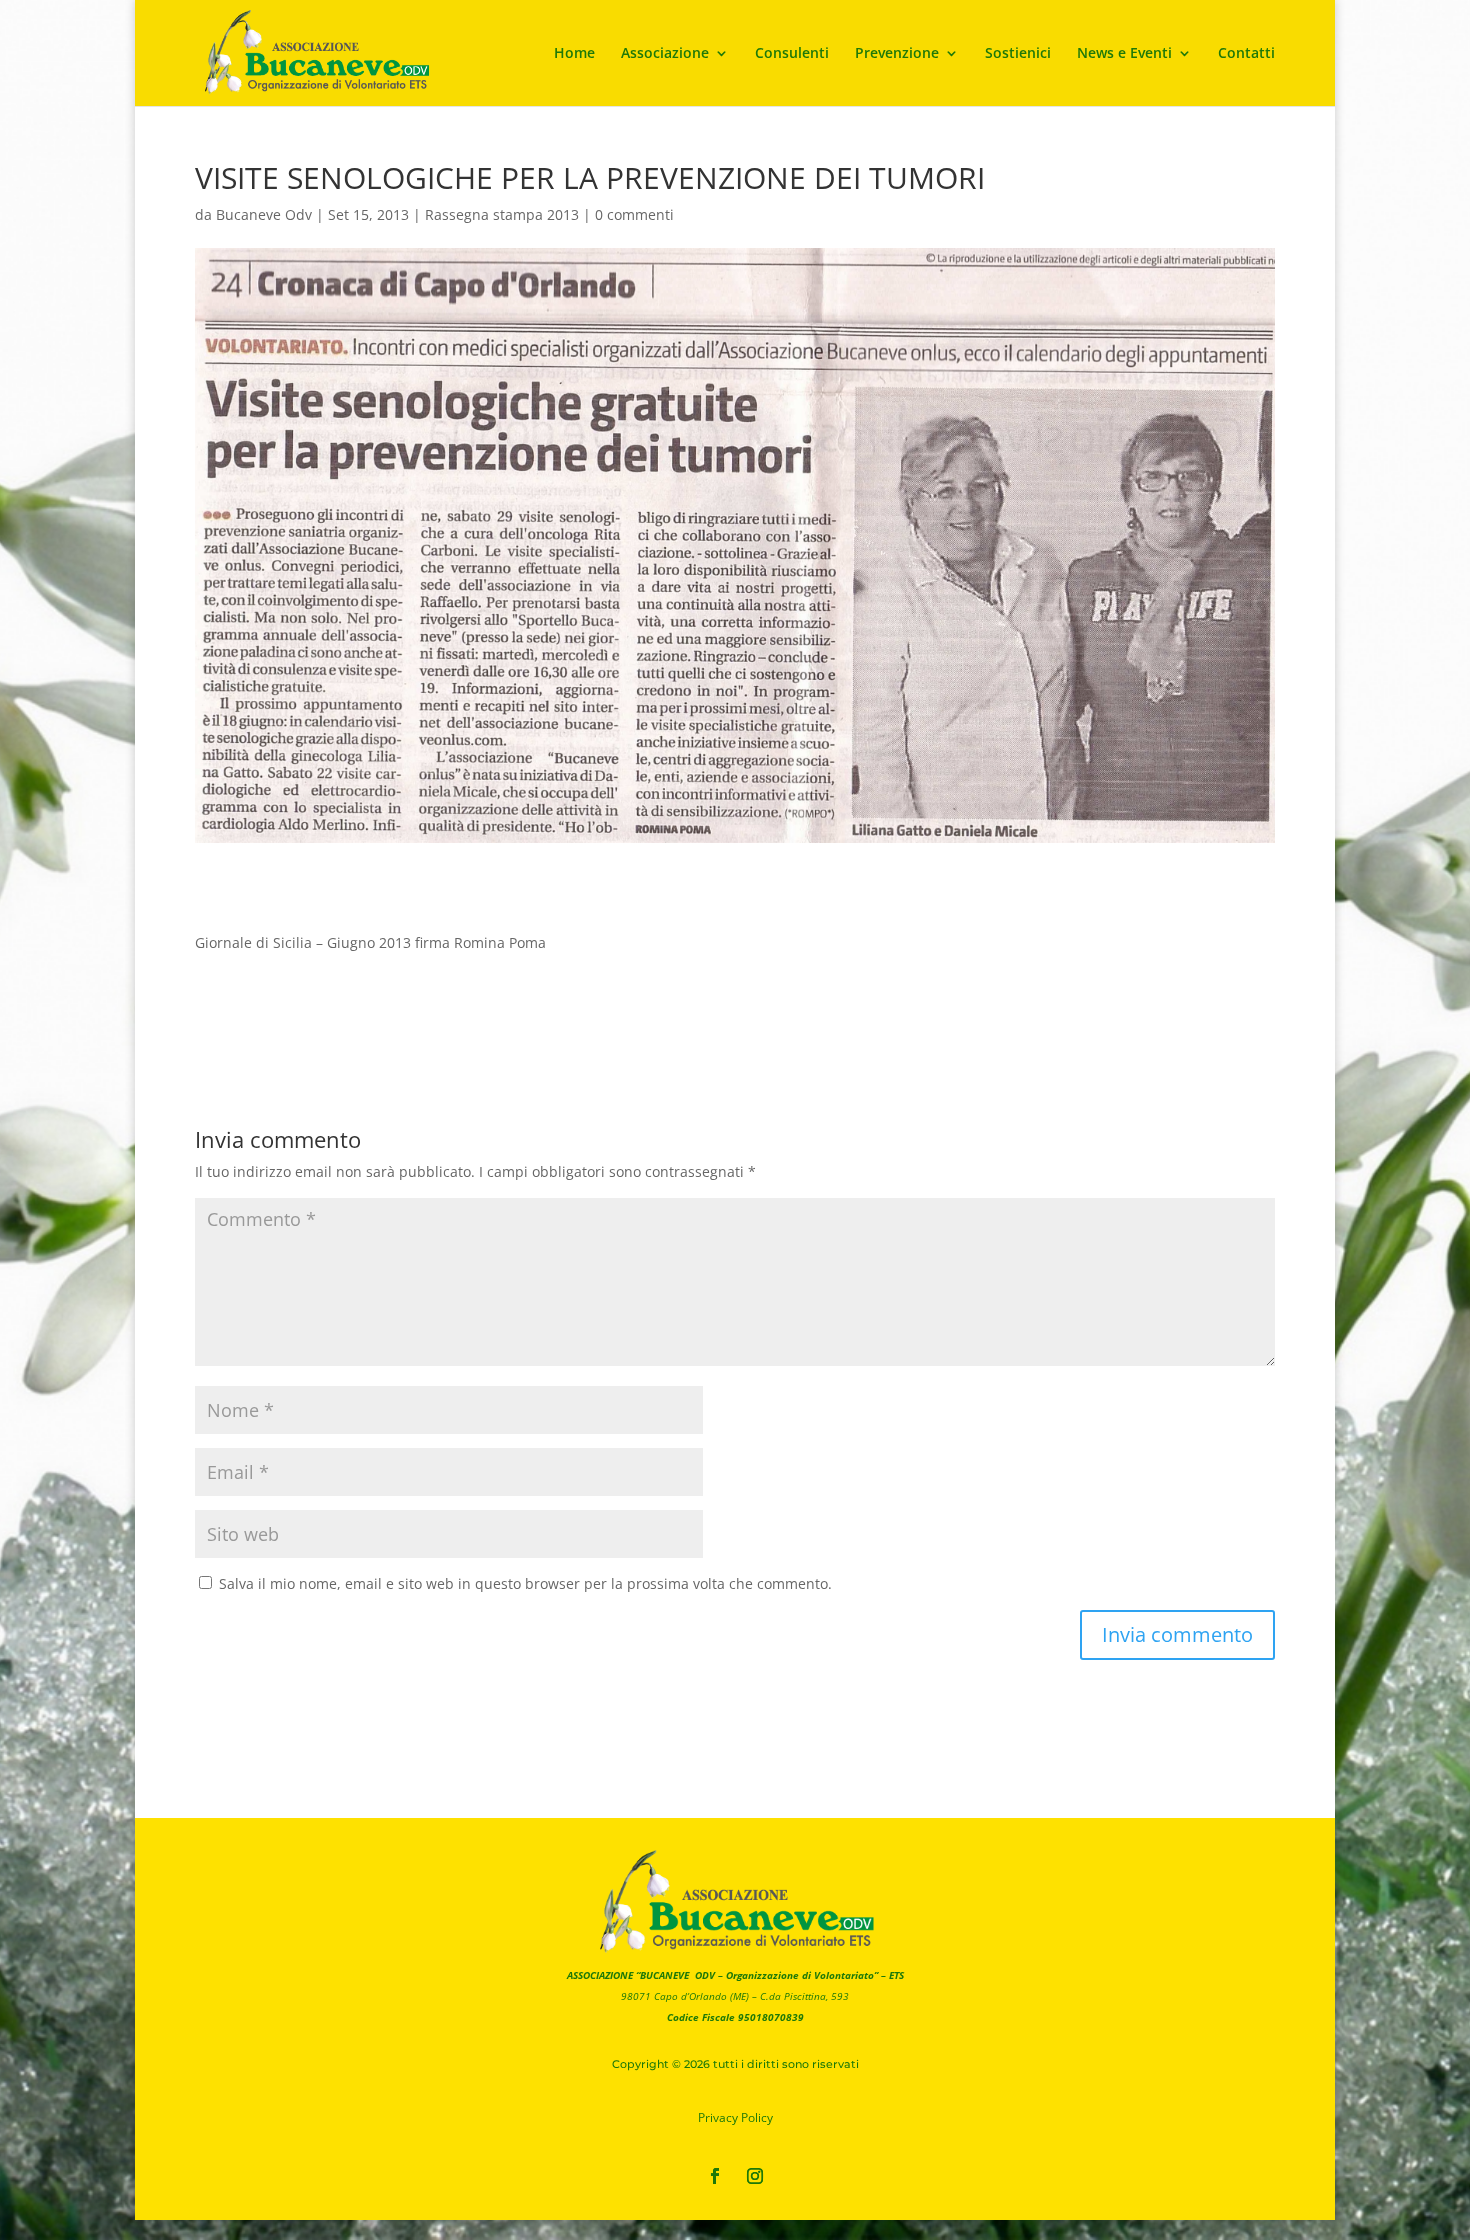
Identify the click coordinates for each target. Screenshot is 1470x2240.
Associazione (665, 54)
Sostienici (1018, 54)
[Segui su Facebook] (715, 2176)
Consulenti (792, 54)
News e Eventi (1124, 54)
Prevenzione (897, 54)
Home (574, 54)
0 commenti (634, 214)
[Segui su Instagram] (755, 2176)
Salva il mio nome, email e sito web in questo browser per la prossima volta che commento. (525, 1583)
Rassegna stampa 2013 (502, 214)
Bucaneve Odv (264, 214)
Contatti (1246, 54)
